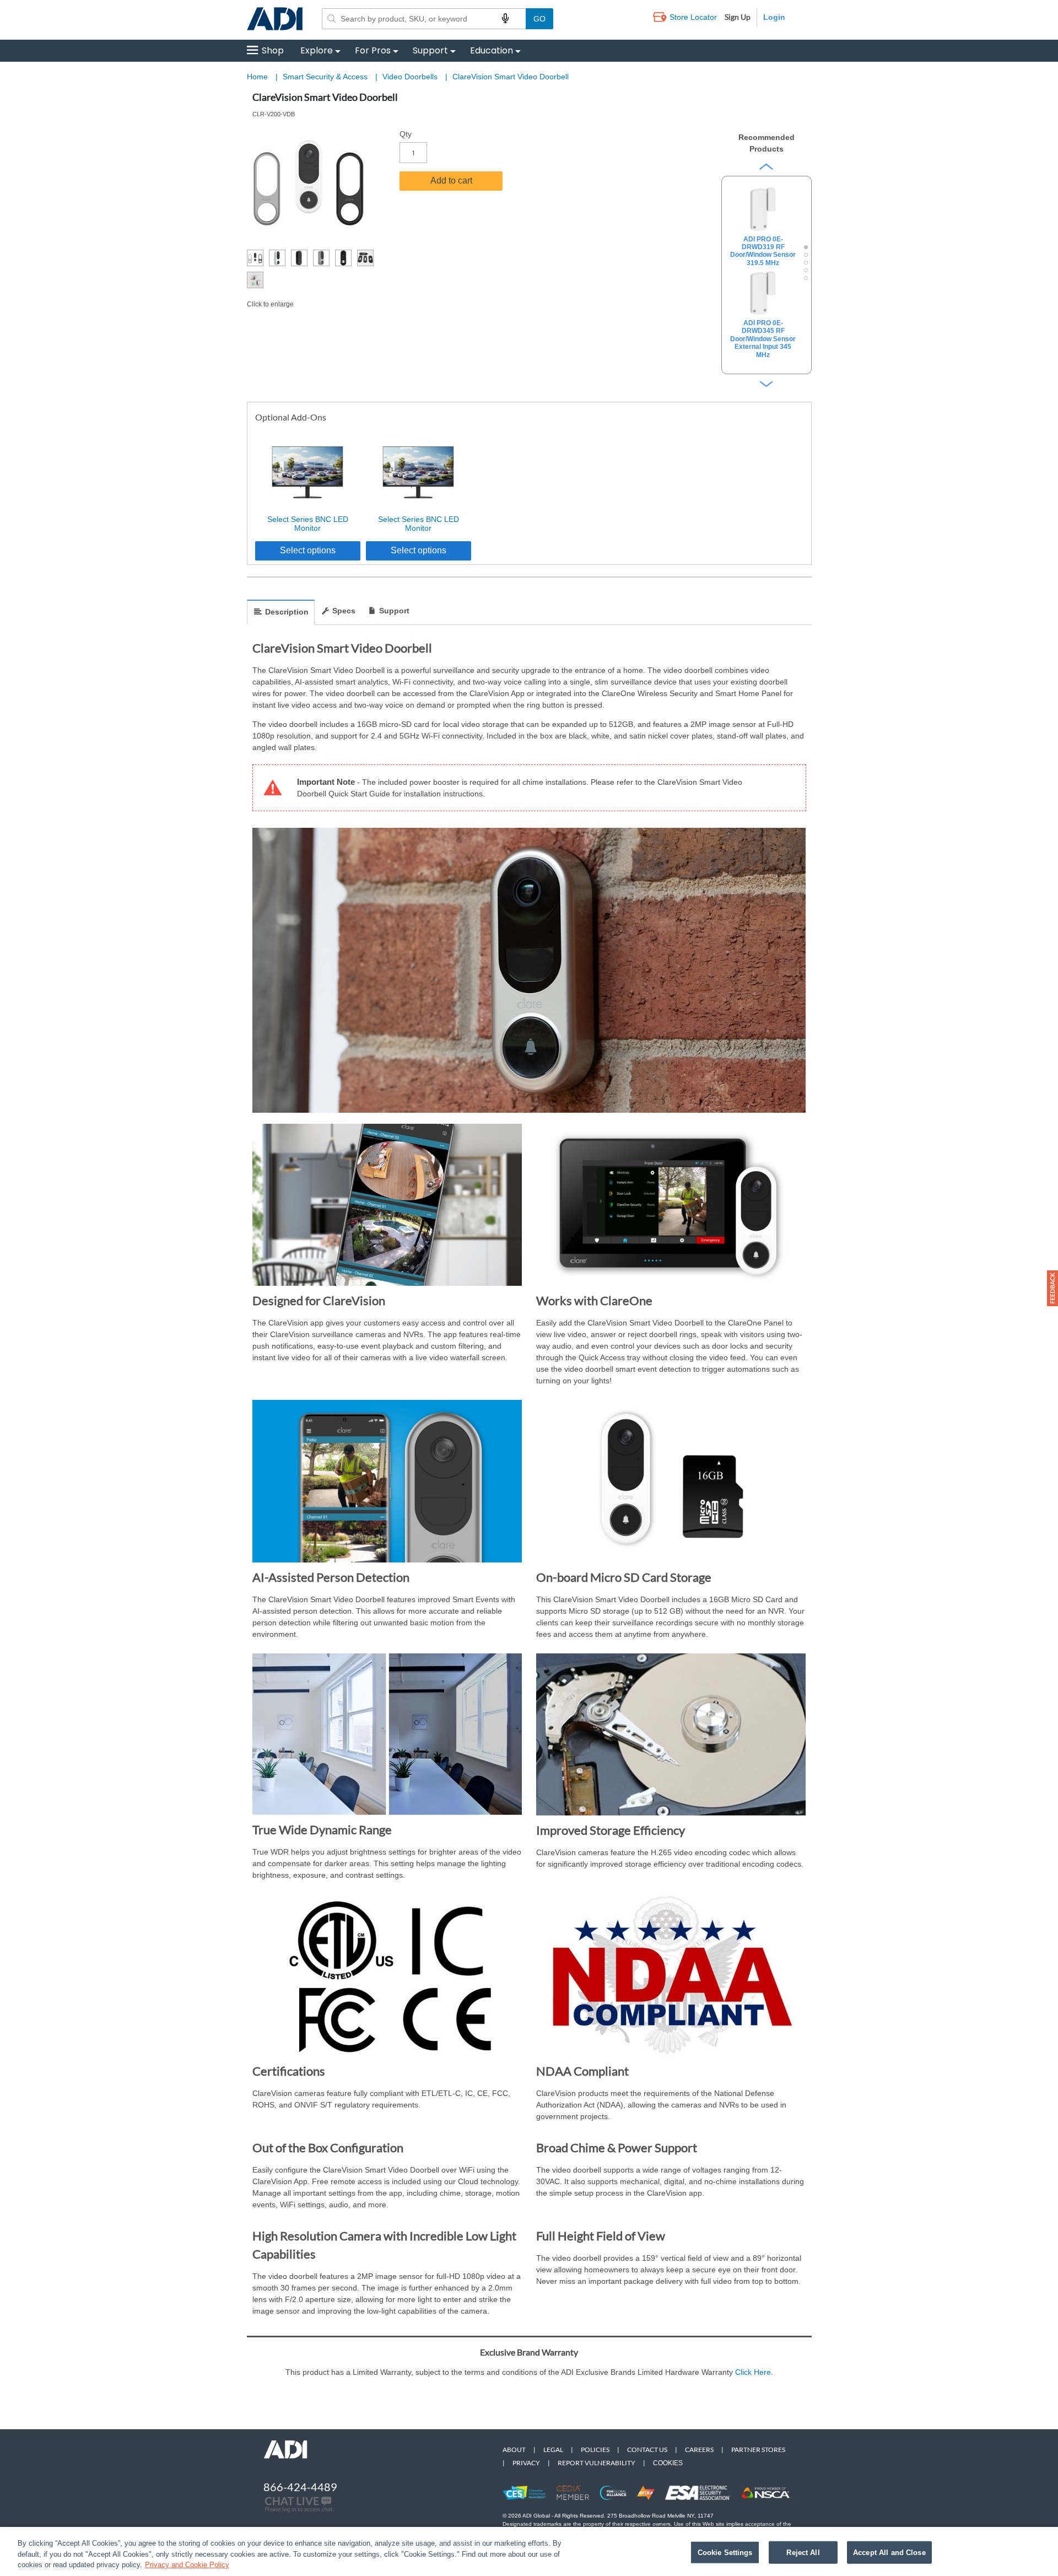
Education (492, 50)
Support (430, 50)
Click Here (753, 2372)
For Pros (373, 50)
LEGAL (553, 2450)
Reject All (803, 2552)
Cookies (668, 2463)
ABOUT (514, 2450)
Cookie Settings (725, 2552)
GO (539, 19)
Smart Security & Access (326, 77)
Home (257, 77)
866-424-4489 (300, 2487)
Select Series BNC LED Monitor (308, 524)
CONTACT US (647, 2450)
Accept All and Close (889, 2552)
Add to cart (451, 180)
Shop (273, 50)
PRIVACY (526, 2463)
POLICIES (595, 2450)
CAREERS (699, 2450)
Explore (317, 50)
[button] (1052, 1288)
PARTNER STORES (758, 2450)
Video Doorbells (411, 77)
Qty (406, 134)
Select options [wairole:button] (308, 550)
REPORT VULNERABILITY (597, 2463)
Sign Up (738, 17)
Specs (344, 611)
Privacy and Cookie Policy (187, 2565)
